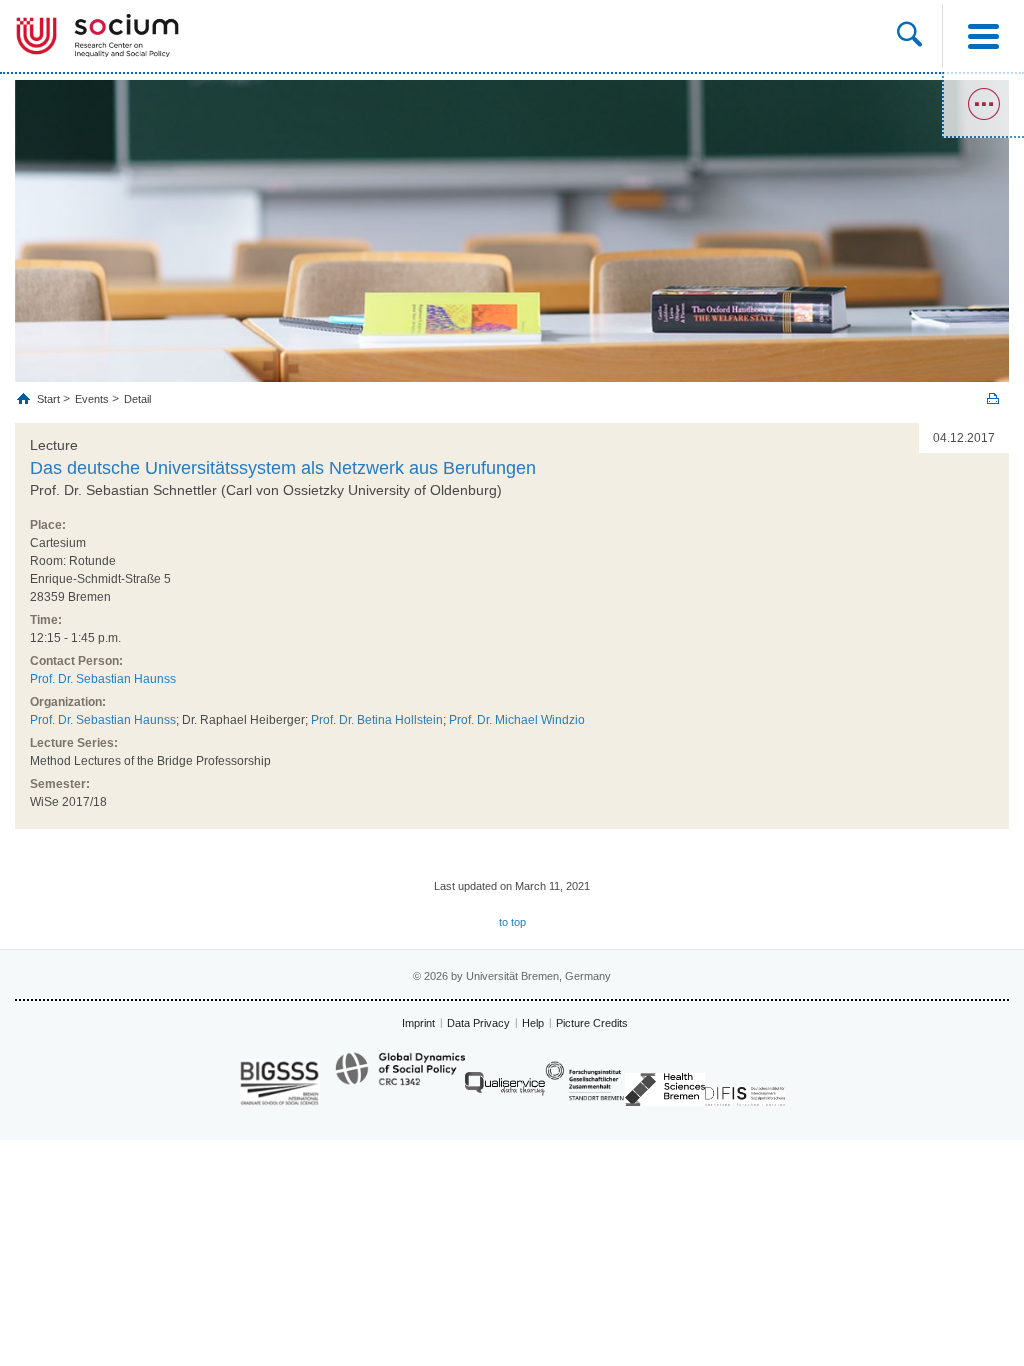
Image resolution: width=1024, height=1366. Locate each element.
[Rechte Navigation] (983, 105)
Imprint (418, 1023)
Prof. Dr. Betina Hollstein (377, 720)
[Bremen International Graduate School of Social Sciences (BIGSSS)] (280, 1082)
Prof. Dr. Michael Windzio (517, 720)
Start (50, 399)
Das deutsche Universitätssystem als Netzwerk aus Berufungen (283, 468)
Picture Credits (592, 1023)
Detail (137, 399)
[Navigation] (983, 36)
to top (512, 922)
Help (533, 1023)
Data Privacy (478, 1023)
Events (92, 399)
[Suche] (909, 36)
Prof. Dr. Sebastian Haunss (103, 679)
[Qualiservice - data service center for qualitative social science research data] (505, 1088)
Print (993, 398)
